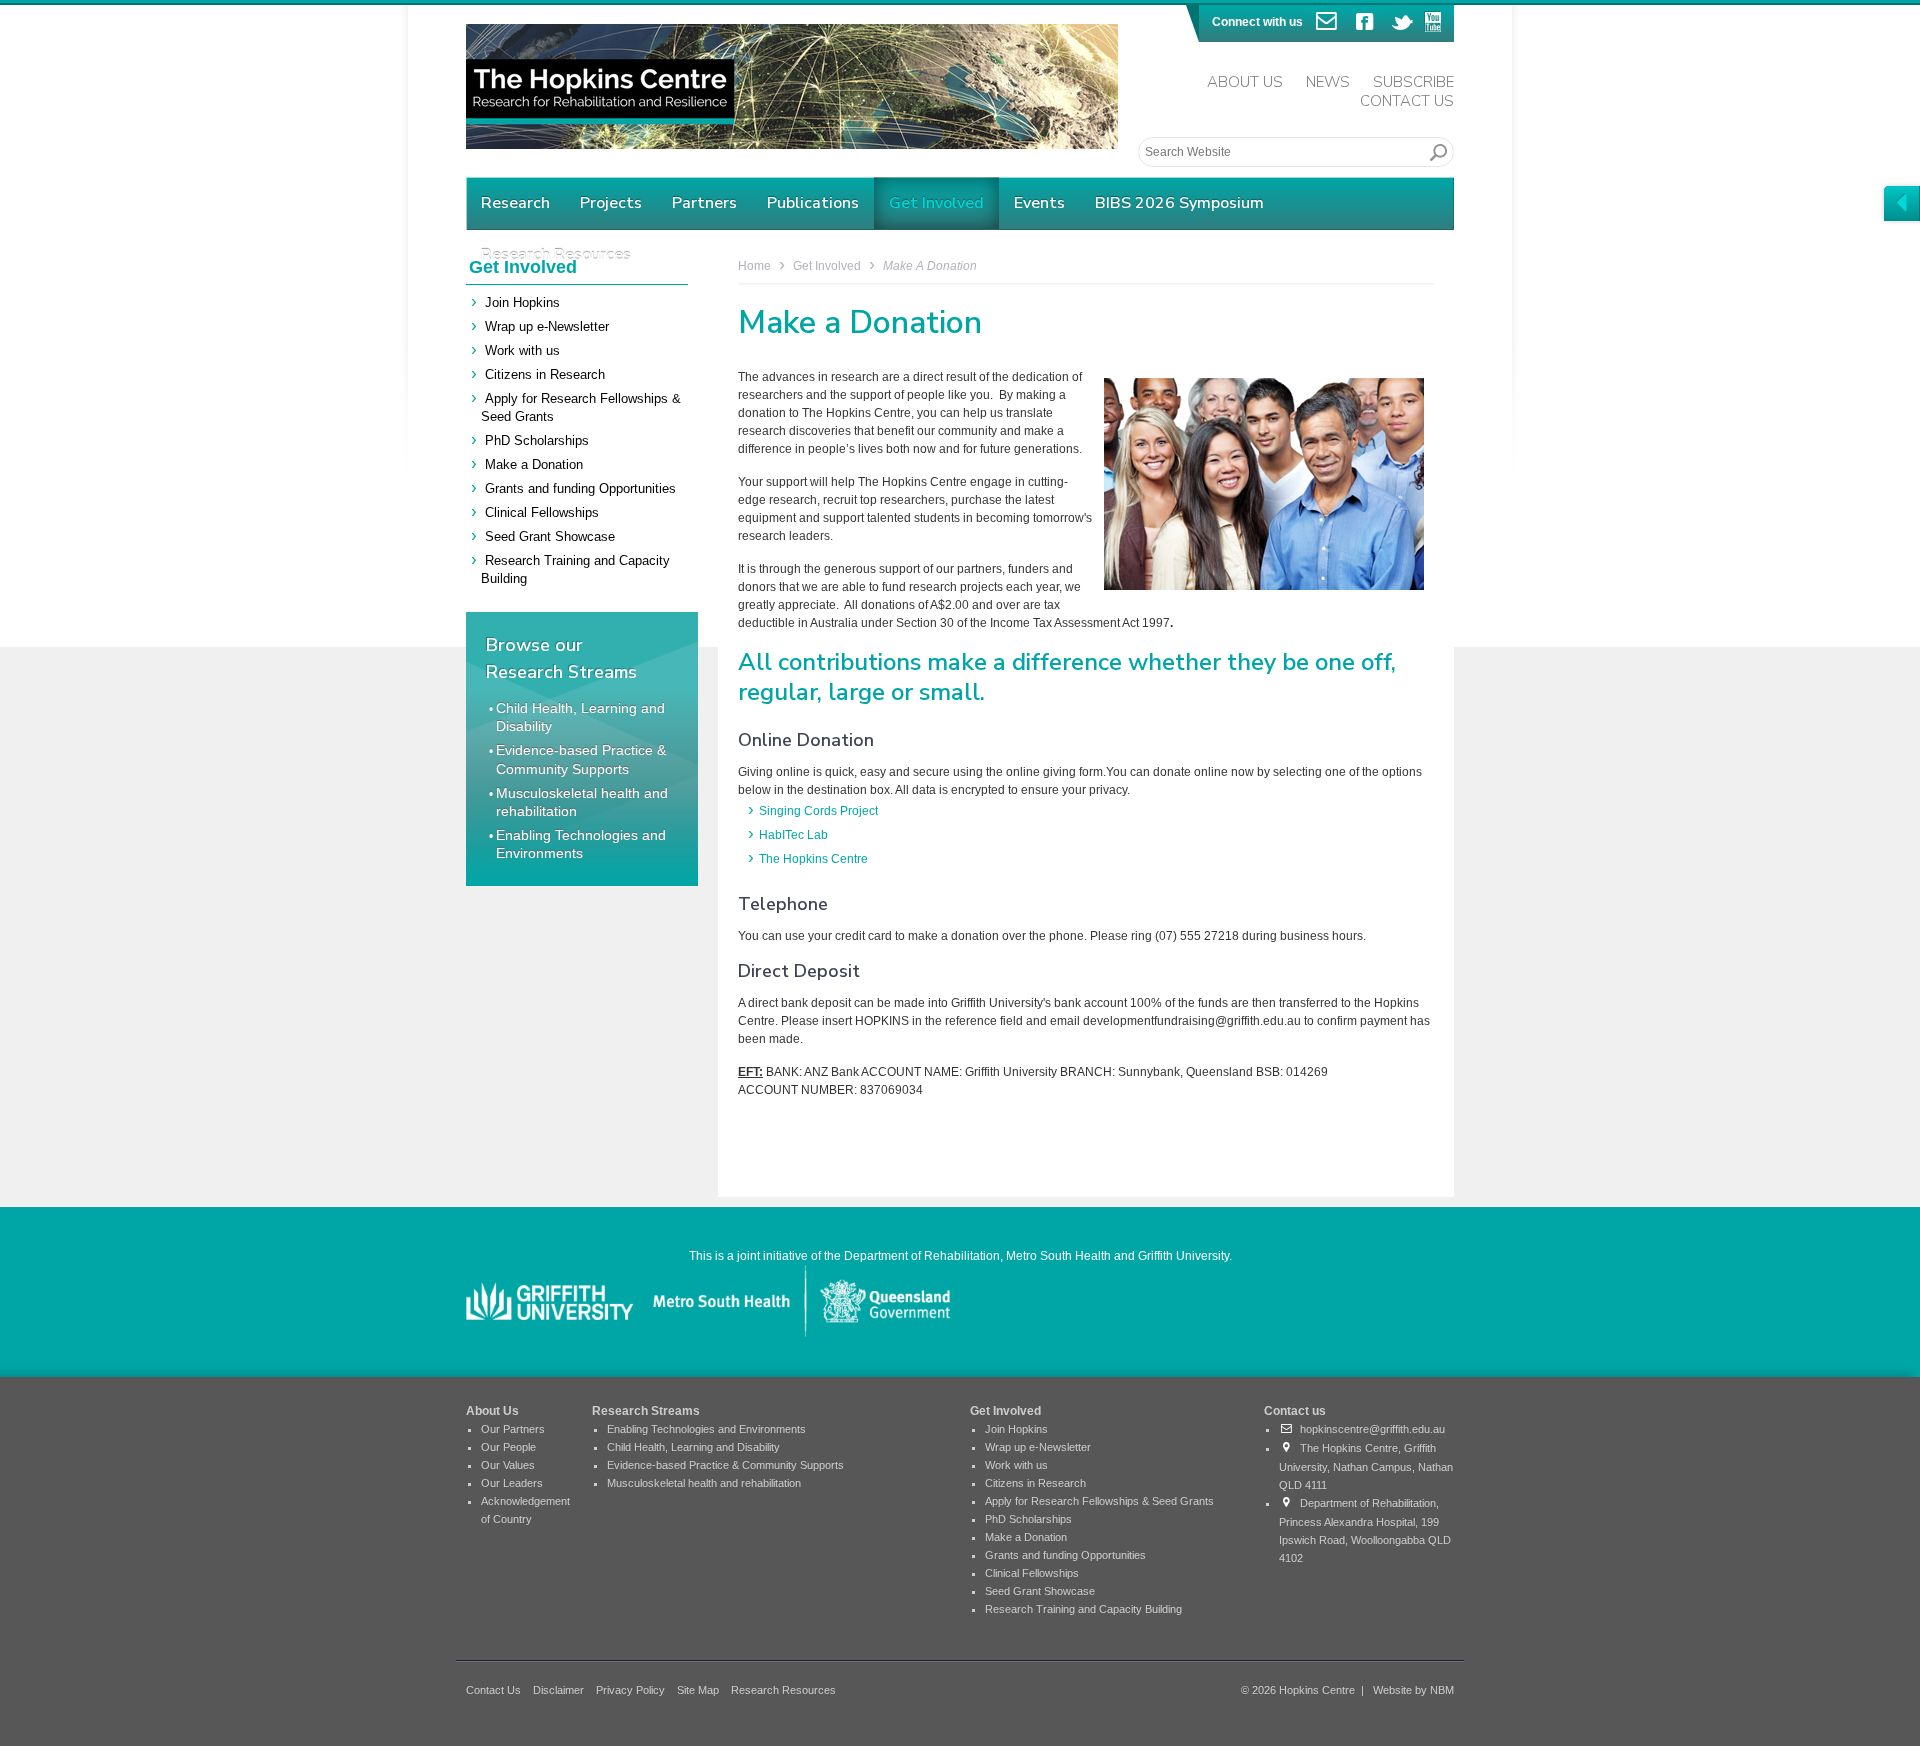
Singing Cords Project (818, 811)
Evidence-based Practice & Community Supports (725, 1465)
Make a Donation (534, 464)
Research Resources (783, 1690)
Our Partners (513, 1429)
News (1328, 82)
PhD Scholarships (537, 440)
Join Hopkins (522, 302)
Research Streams (646, 1411)
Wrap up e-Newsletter (547, 326)
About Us (1245, 82)
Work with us (522, 350)
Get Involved (936, 203)
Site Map (698, 1690)
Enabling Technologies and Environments (706, 1429)
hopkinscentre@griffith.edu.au (1369, 1429)
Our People (508, 1447)
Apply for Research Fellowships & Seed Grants (1099, 1501)
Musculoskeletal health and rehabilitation (704, 1483)
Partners (704, 203)
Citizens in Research (545, 374)
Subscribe (1413, 82)
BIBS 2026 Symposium (1179, 203)
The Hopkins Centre (813, 859)
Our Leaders (512, 1483)
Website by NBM (1413, 1690)
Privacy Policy (630, 1690)
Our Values (508, 1465)
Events (1039, 203)
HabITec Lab (793, 835)
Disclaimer (558, 1690)
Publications (813, 203)
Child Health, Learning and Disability (693, 1447)
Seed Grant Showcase (550, 536)
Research (515, 203)
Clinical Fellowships (542, 512)
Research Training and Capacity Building (1083, 1609)
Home (754, 266)
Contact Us (1407, 101)
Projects (611, 203)
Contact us (1295, 1411)
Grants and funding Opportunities (580, 488)
